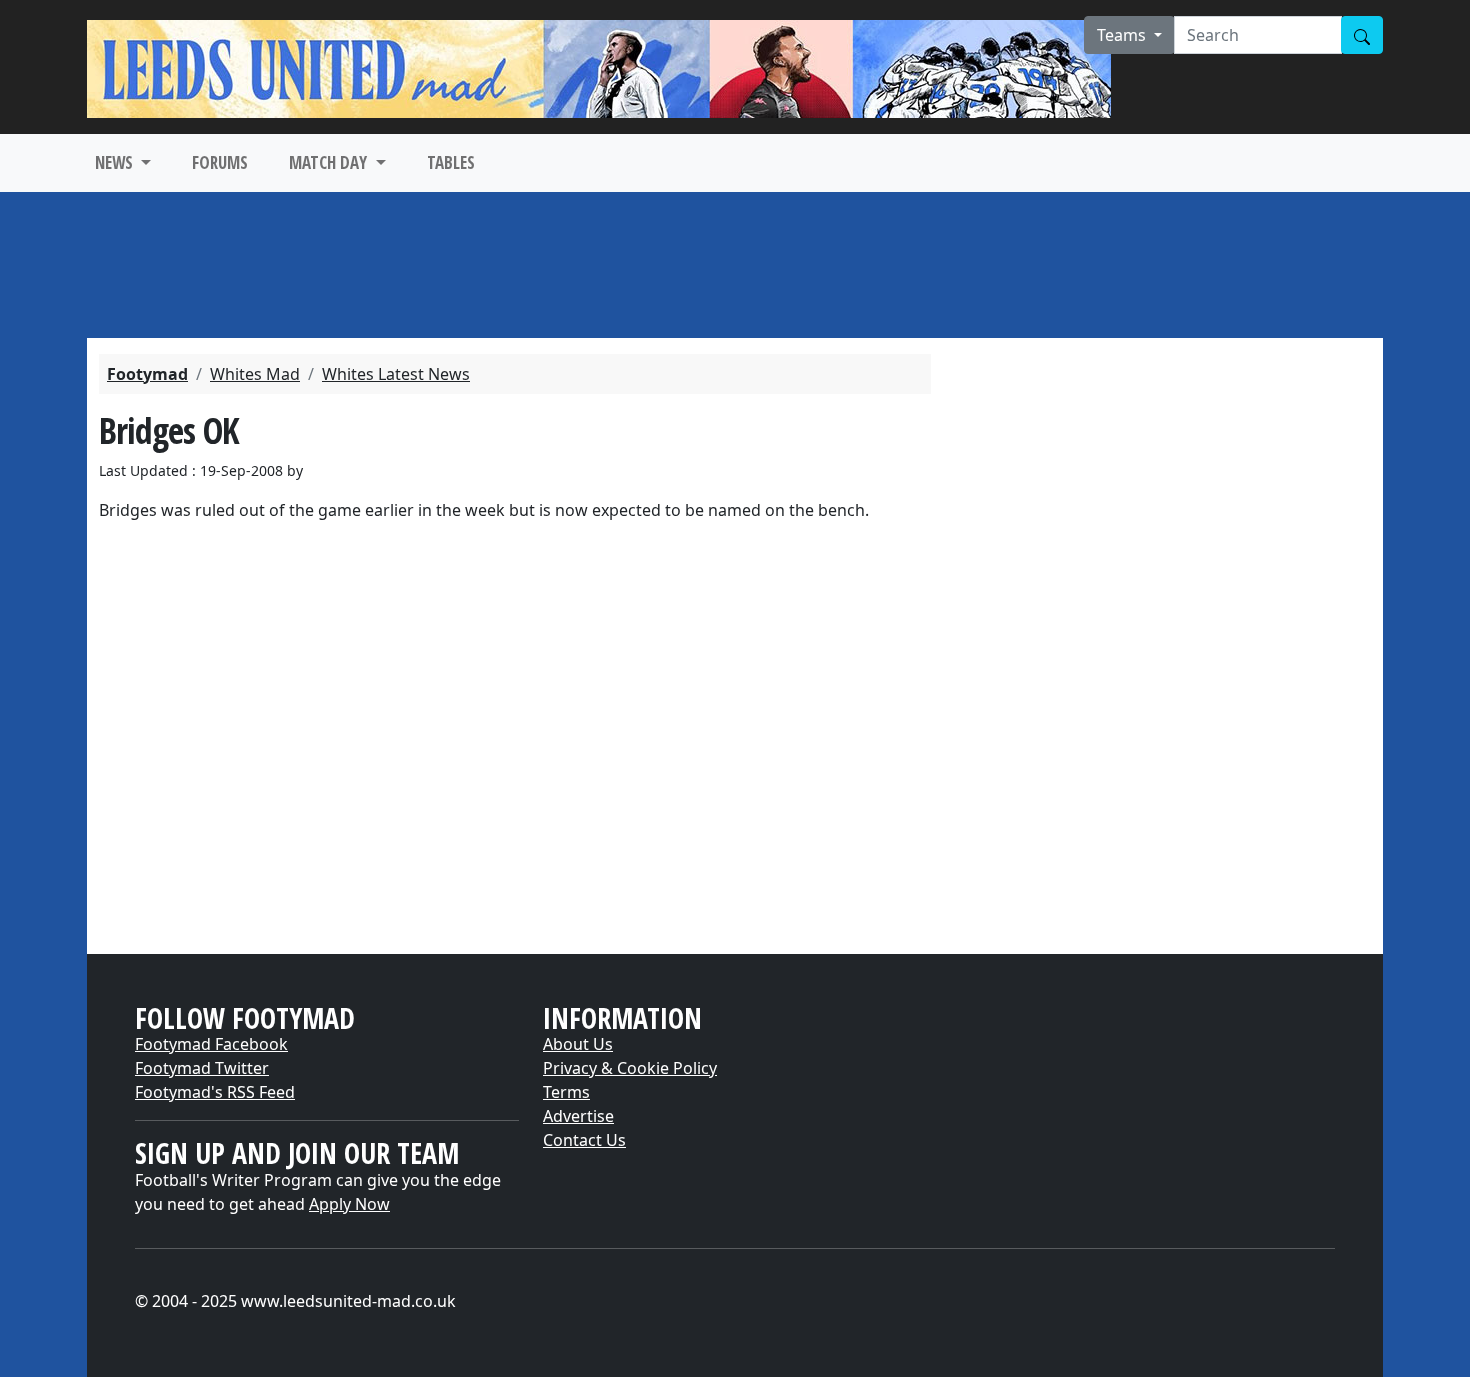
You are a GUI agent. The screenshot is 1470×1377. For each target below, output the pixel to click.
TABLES (451, 162)
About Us (578, 1044)
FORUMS (220, 162)
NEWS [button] (116, 162)
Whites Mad (255, 374)
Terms (566, 1092)
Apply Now (349, 1204)
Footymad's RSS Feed (215, 1092)
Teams (1123, 35)
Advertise (578, 1116)
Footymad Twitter (202, 1068)
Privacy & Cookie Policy (630, 1068)
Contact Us (584, 1140)
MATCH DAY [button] (330, 162)
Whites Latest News (396, 374)
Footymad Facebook (211, 1044)
